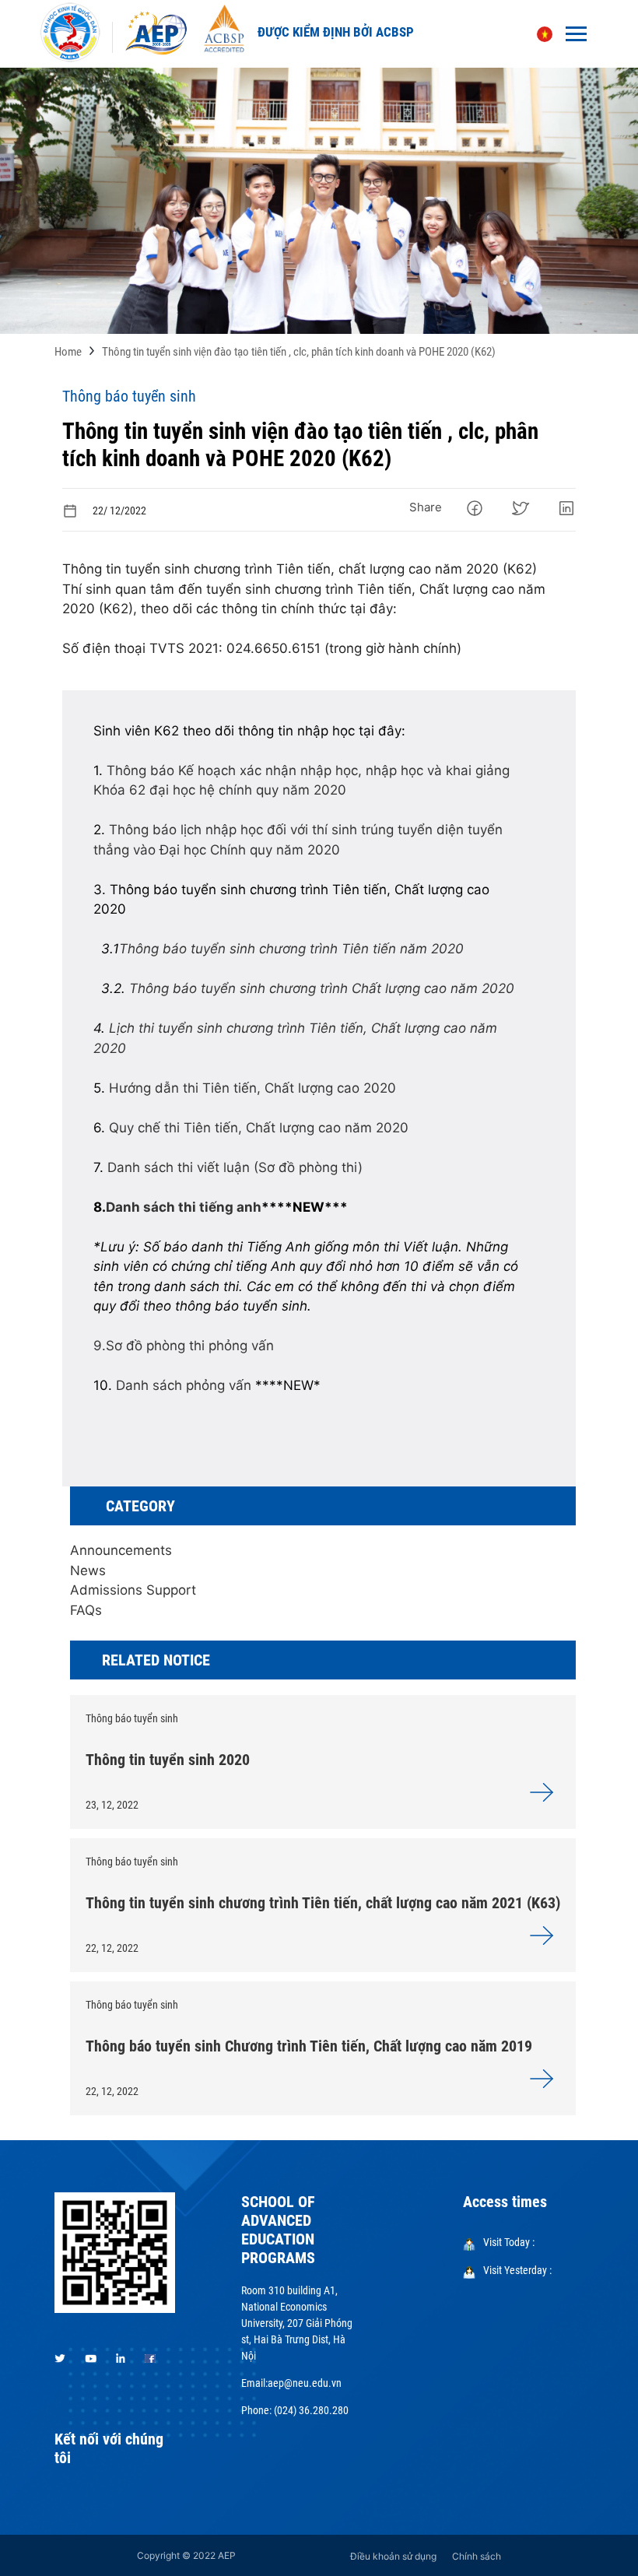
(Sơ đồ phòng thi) (308, 1167)
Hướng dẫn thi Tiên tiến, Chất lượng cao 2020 (252, 1088)
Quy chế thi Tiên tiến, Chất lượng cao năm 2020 (259, 1128)
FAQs (86, 1610)
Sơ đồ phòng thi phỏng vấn (190, 1346)
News (88, 1571)
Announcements (121, 1550)
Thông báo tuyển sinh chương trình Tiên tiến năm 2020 (291, 949)
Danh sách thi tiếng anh (184, 1207)
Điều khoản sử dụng (393, 2556)
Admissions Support (133, 1590)
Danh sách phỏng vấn (184, 1385)
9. (100, 1346)
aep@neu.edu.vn (305, 2383)
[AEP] (156, 33)
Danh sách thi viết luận (179, 1167)
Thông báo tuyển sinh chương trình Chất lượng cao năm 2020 (322, 988)
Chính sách (477, 2556)
